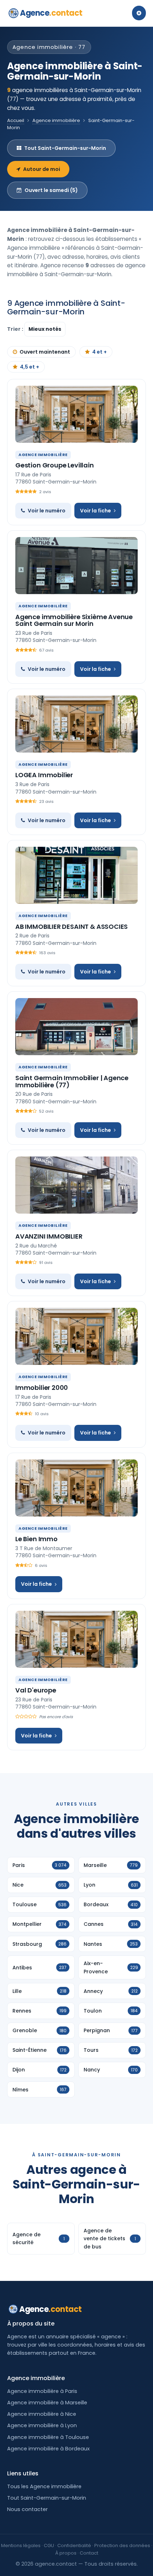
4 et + (99, 352)
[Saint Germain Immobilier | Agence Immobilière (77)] (76, 1027)
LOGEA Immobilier (44, 775)
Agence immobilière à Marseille (47, 2403)
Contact (89, 2553)
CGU (49, 2545)
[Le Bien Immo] (76, 1488)
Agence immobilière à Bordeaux (48, 2449)
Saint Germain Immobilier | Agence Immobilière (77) (72, 1081)
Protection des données (122, 2545)
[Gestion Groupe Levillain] (76, 414)
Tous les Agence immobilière (44, 2486)
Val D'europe (36, 1690)
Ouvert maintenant (45, 352)
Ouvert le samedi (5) (51, 190)
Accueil (16, 120)
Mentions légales (21, 2545)
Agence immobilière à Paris (42, 2391)
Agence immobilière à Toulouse (48, 2437)
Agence (51, 13)
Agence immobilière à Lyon (42, 2425)
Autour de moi (42, 169)
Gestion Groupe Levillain (55, 465)
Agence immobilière (56, 120)
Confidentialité (74, 2545)
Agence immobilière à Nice (42, 2414)
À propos (66, 2553)
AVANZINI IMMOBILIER (49, 1236)
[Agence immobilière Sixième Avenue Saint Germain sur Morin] (76, 566)
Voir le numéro (47, 511)
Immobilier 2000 (42, 1388)
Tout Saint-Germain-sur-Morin (65, 148)
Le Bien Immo (36, 1539)
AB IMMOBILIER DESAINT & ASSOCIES (72, 927)
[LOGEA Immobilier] (76, 724)
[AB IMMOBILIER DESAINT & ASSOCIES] (76, 875)
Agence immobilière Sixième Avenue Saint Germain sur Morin (74, 620)
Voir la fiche (96, 511)
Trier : (16, 329)
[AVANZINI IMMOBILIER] (76, 1185)
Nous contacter (27, 2509)
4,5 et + (30, 367)
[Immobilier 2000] (76, 1336)
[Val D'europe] (76, 1639)
